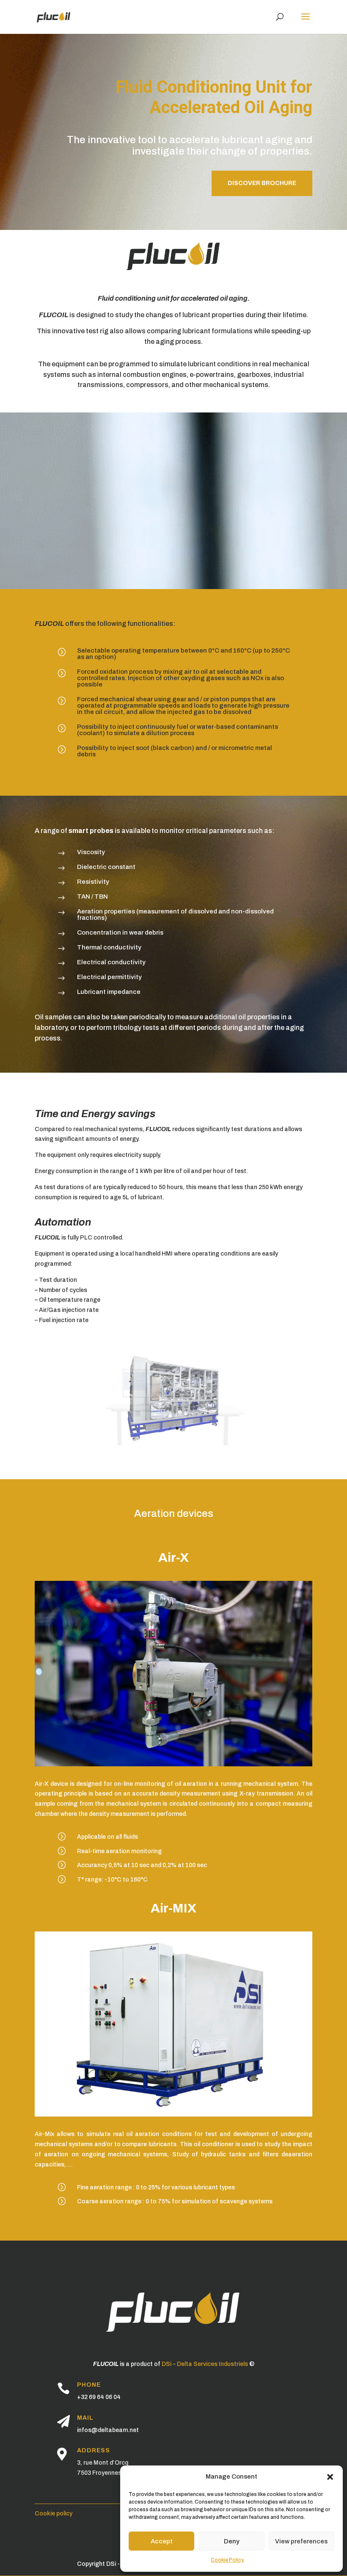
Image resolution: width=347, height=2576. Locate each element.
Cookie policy (54, 2514)
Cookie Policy (227, 2560)
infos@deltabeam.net (108, 2430)
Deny (232, 2541)
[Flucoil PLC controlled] (173, 1443)
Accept (162, 2541)
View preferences (301, 2541)
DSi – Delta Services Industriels (205, 2364)
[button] (330, 2477)
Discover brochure (262, 183)
